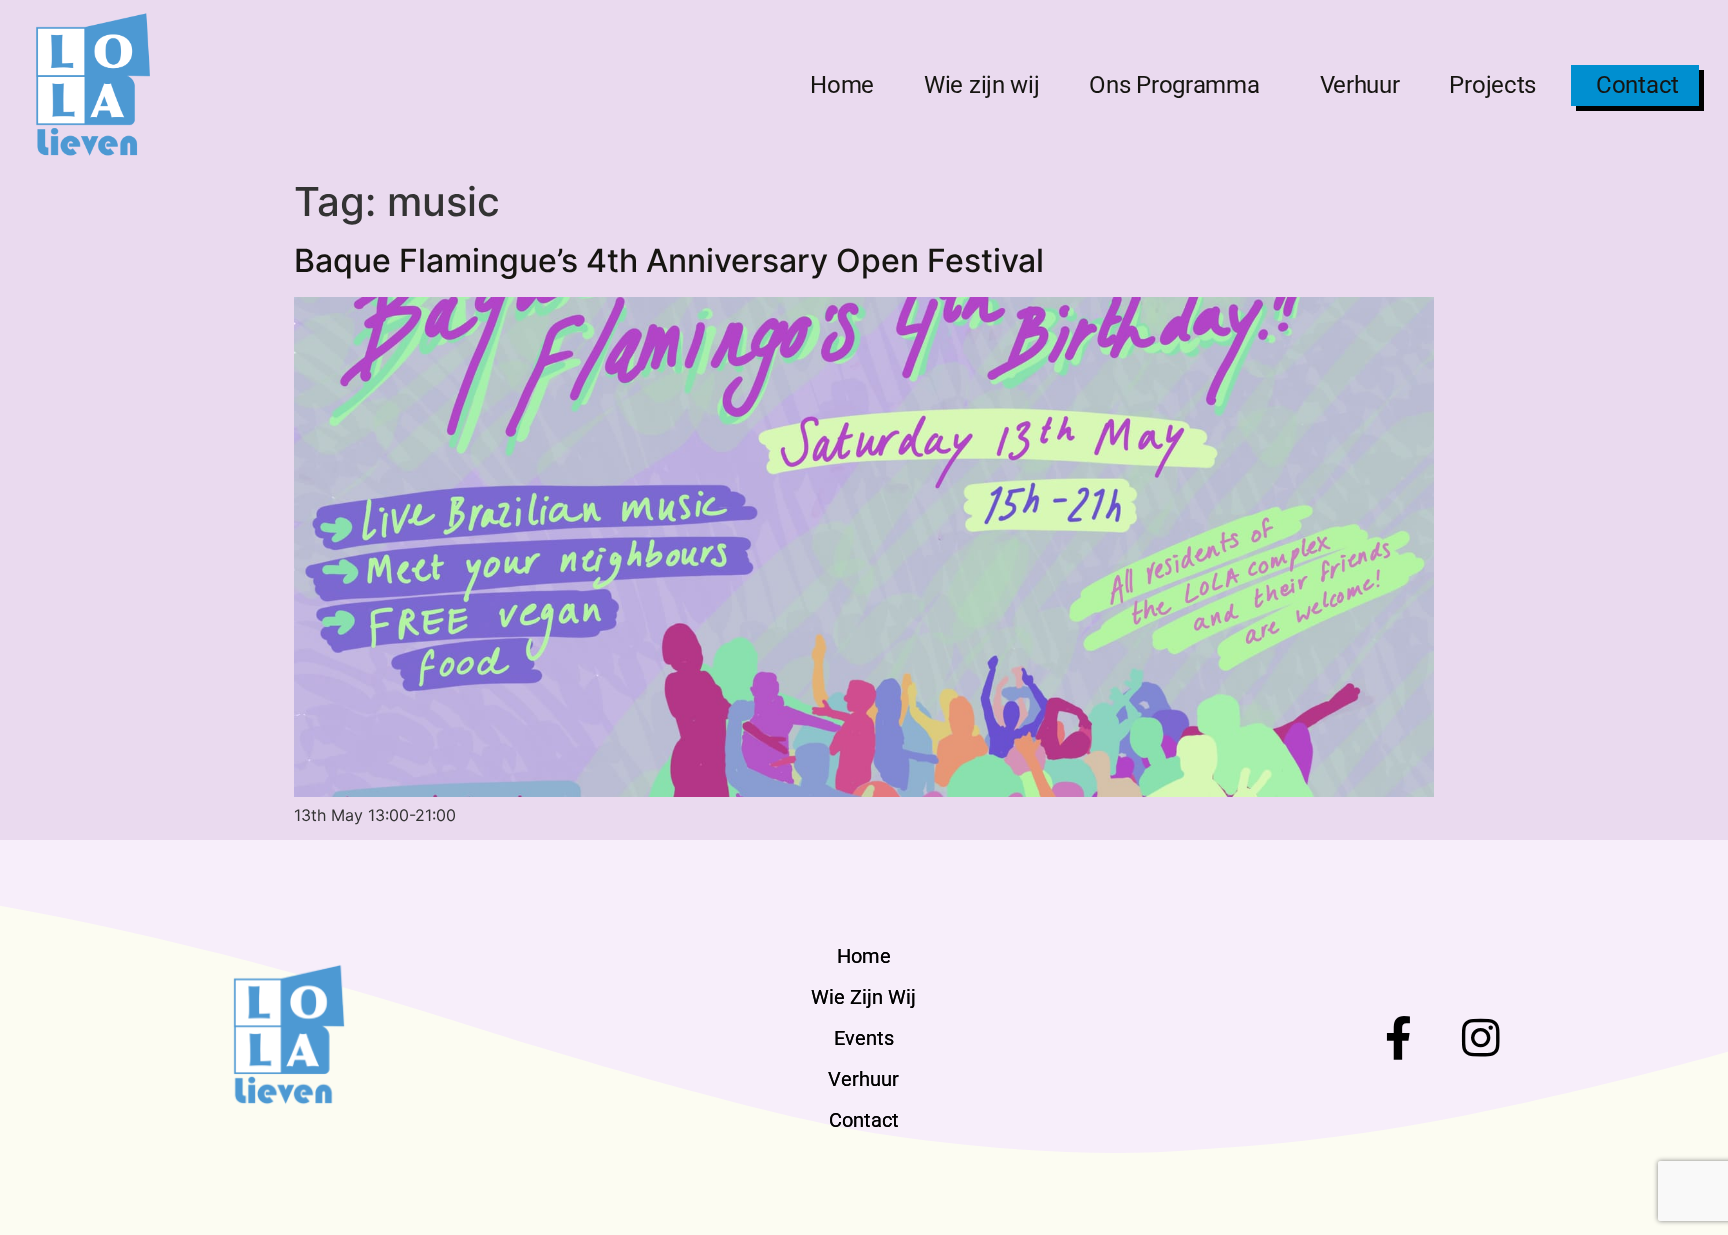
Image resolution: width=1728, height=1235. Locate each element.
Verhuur (1360, 85)
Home (842, 85)
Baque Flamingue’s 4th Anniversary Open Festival (669, 260)
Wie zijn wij (981, 85)
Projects (1492, 85)
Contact (1637, 85)
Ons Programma (1174, 85)
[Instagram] (1481, 1037)
